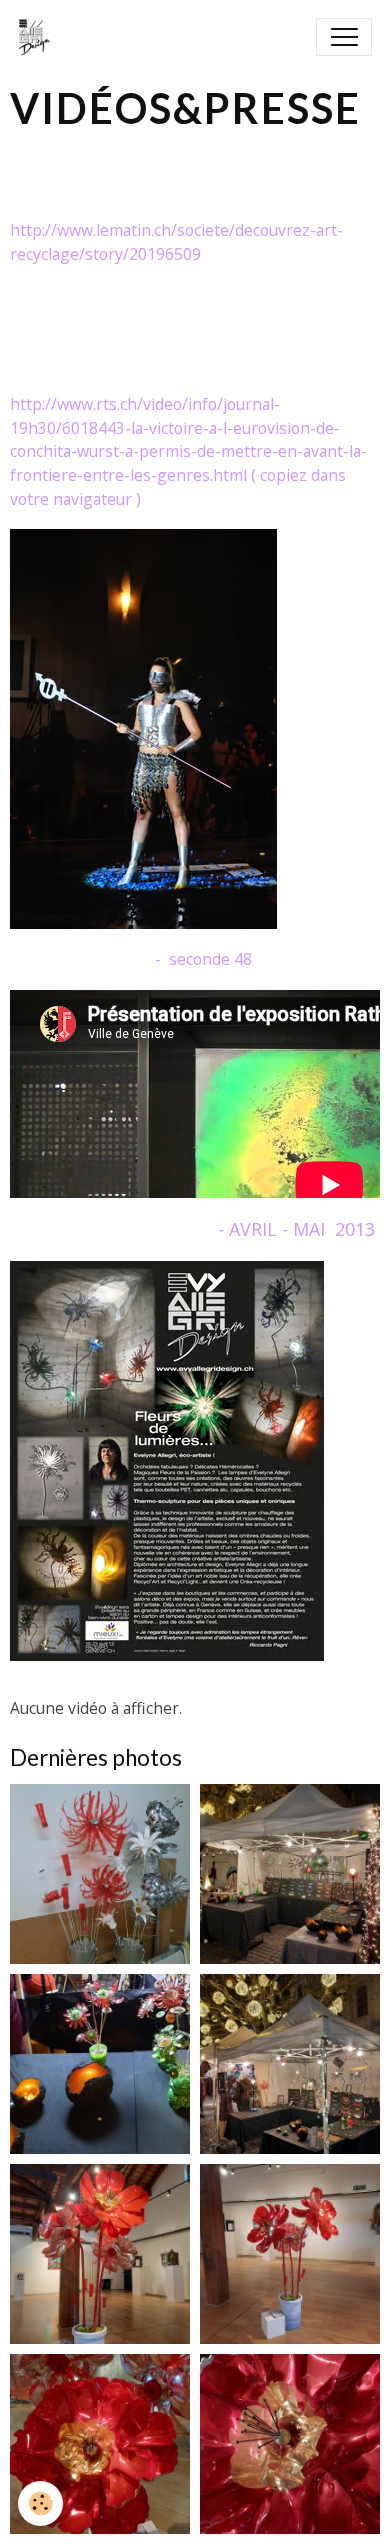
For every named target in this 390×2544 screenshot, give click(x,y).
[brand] (39, 37)
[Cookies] (40, 2503)
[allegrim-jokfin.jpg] (167, 1459)
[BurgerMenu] (344, 37)
